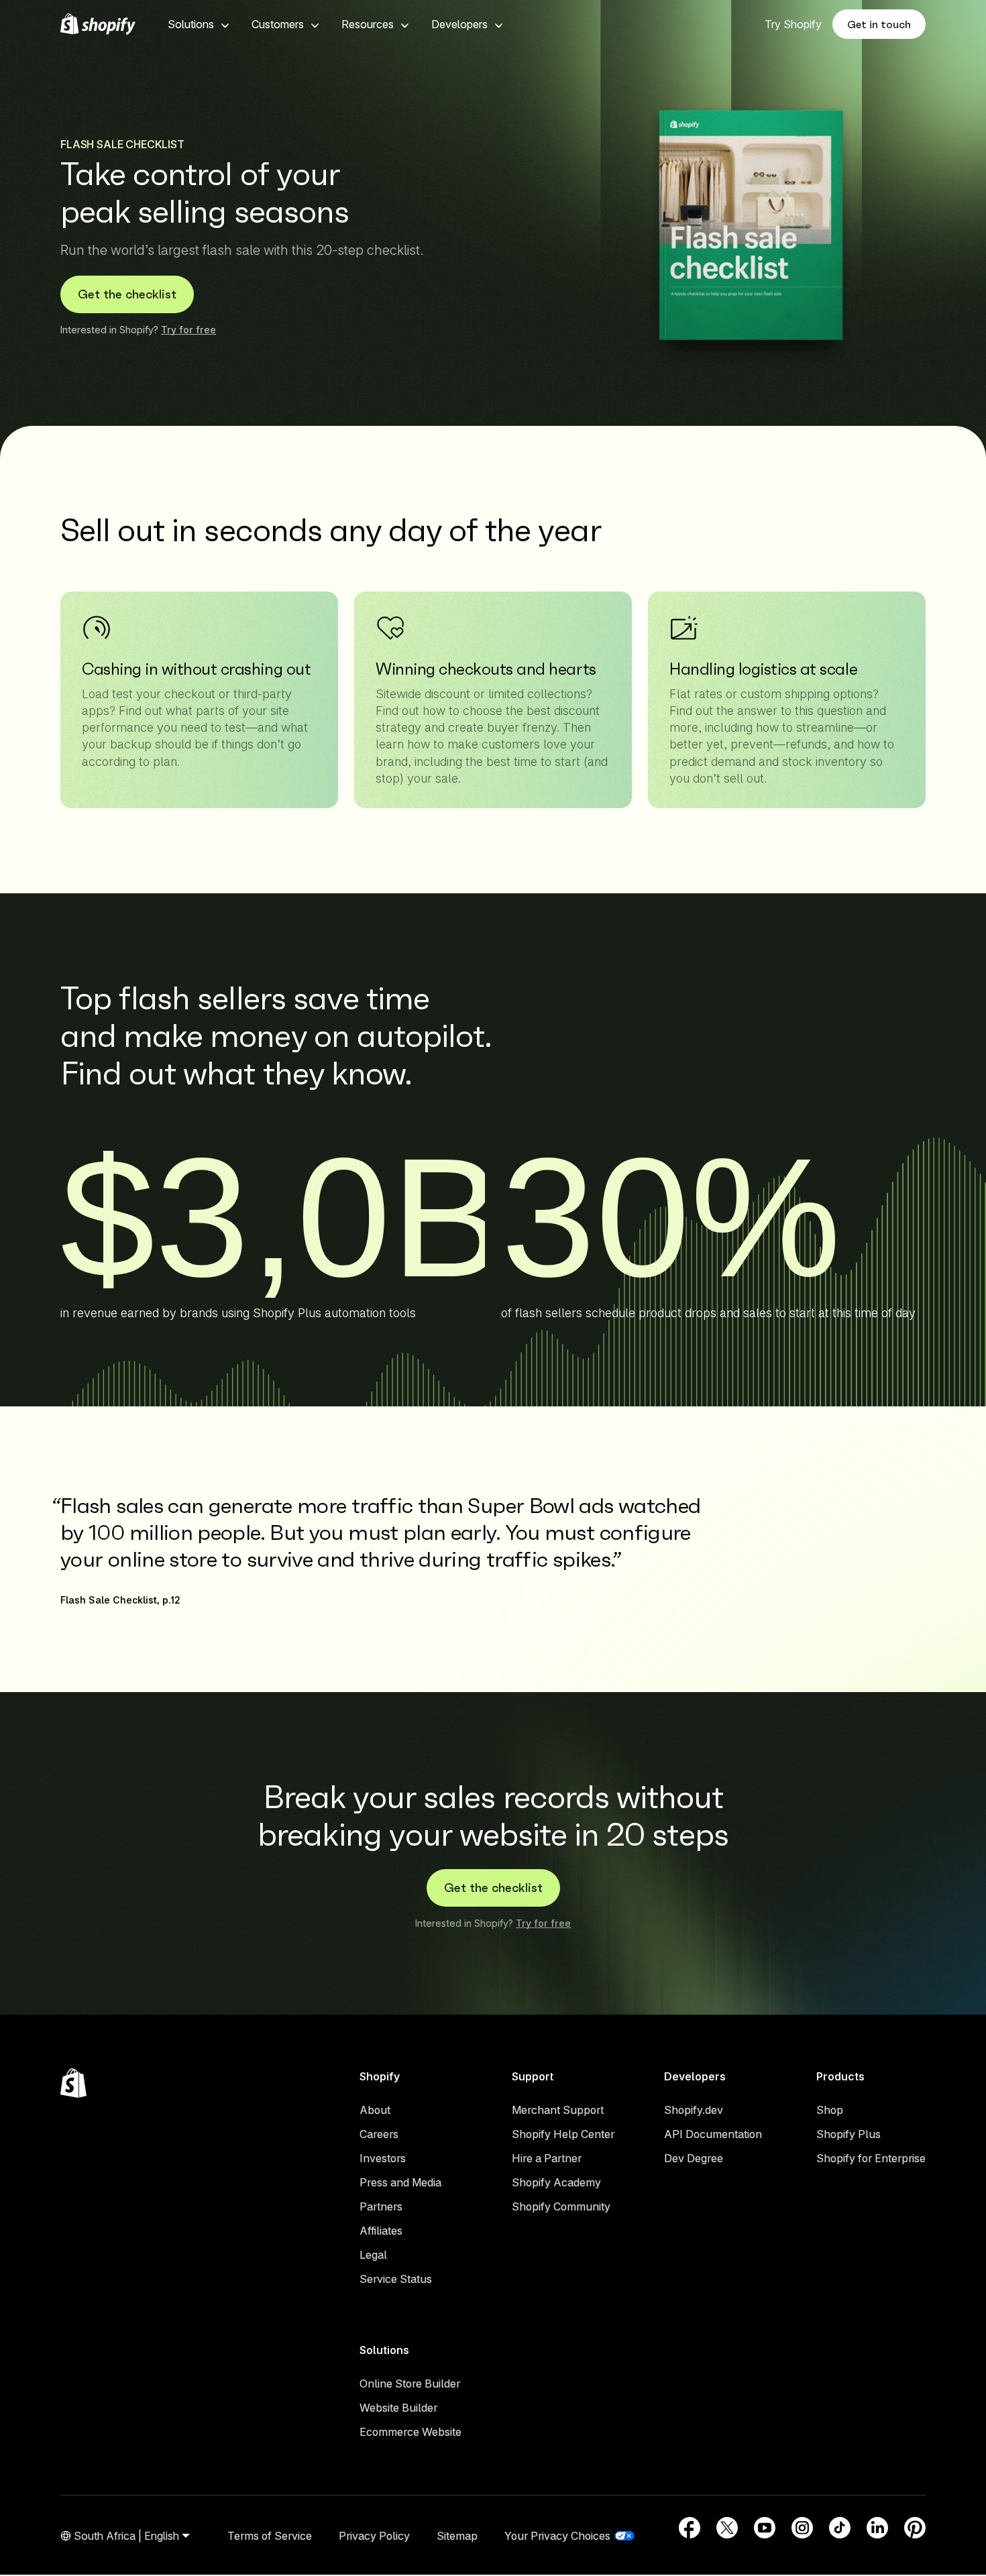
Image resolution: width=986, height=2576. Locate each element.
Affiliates (381, 2231)
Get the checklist (127, 294)
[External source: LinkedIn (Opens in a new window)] (877, 2528)
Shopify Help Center (563, 2134)
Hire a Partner (547, 2158)
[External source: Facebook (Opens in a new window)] (690, 2528)
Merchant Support (558, 2110)
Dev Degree (694, 2158)
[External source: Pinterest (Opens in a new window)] (915, 2528)
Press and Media (400, 2182)
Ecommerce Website (410, 2432)
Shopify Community (561, 2206)
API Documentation (713, 2134)
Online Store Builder (410, 2384)
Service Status (396, 2279)
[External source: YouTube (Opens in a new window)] (765, 2528)
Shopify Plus (848, 2134)
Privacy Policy (374, 2536)
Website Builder (398, 2408)
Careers (379, 2134)
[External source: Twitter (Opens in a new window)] (727, 2528)
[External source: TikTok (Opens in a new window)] (840, 2528)
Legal (373, 2255)
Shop (830, 2110)
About (375, 2110)
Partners (381, 2206)
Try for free (188, 330)
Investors (383, 2158)
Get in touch (879, 24)
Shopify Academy (556, 2182)
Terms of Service (270, 2536)
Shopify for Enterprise (871, 2158)
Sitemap (457, 2536)
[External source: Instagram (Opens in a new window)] (802, 2528)
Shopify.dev (694, 2110)
